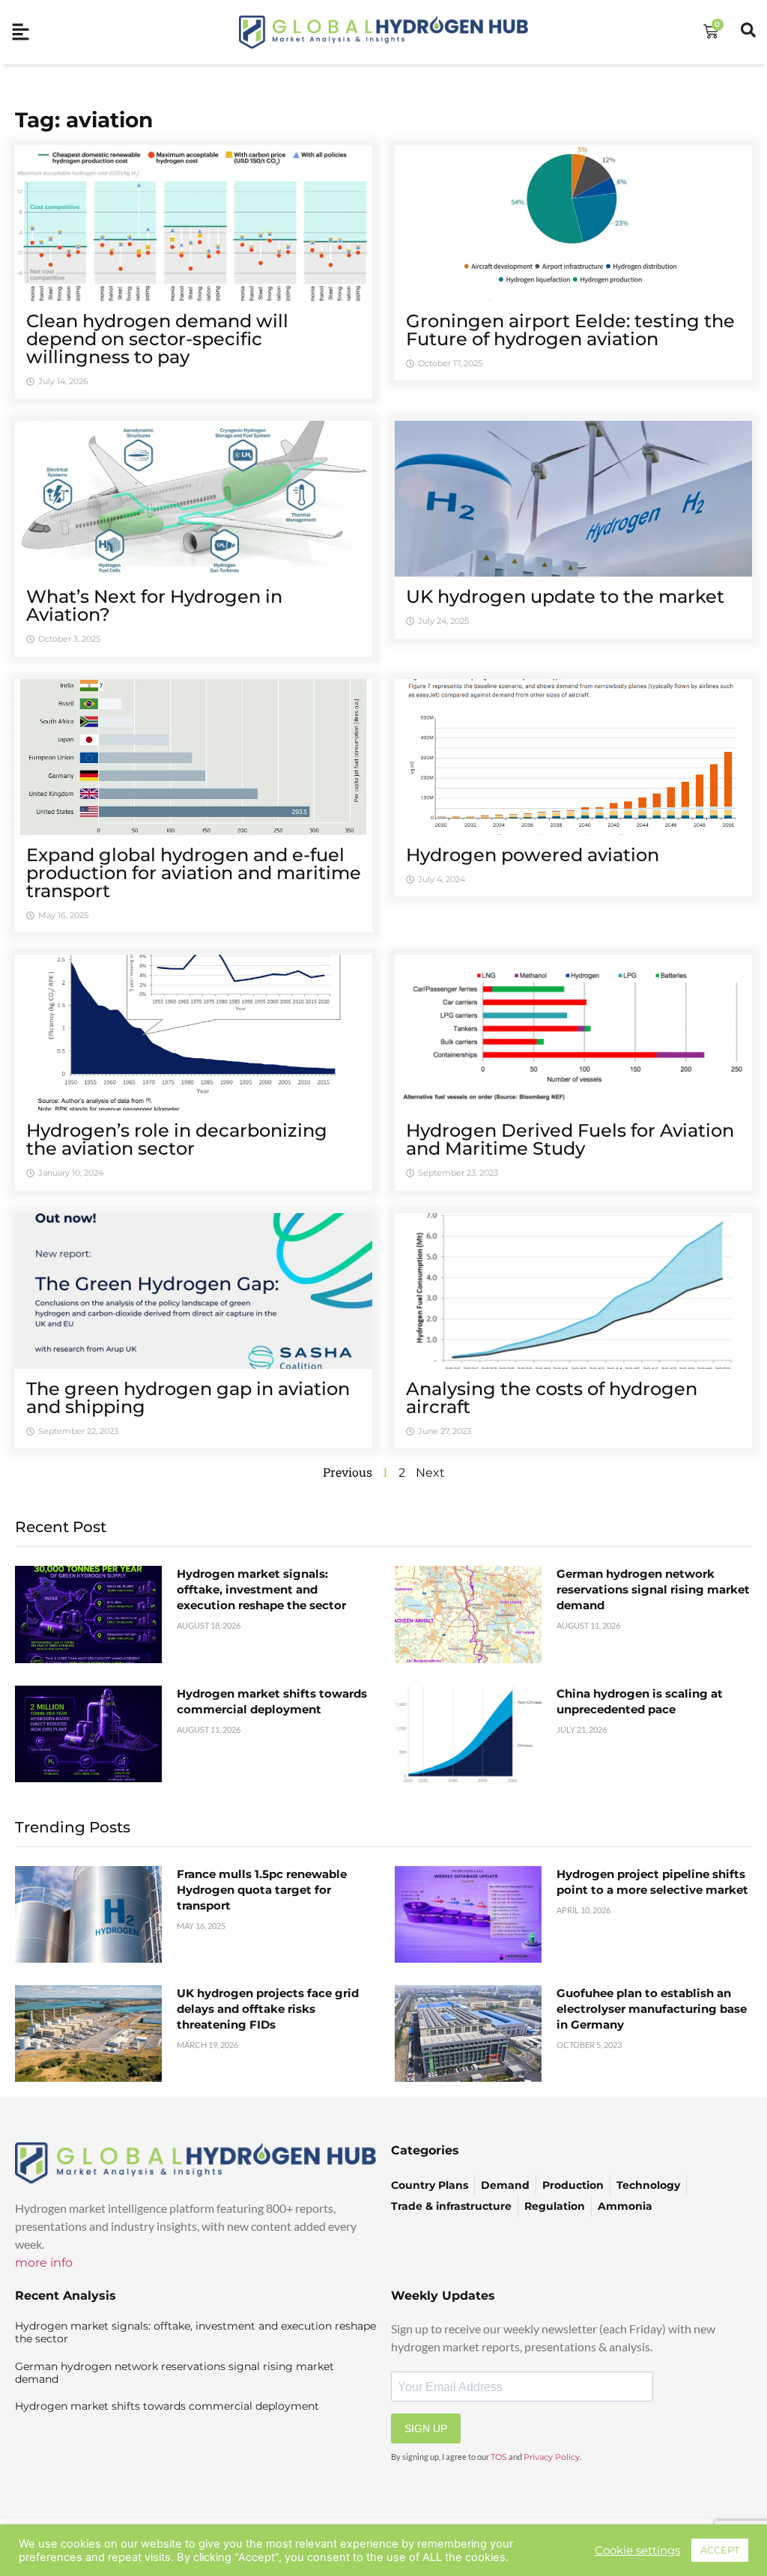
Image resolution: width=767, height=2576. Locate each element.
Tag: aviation (84, 120)
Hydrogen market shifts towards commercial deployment (167, 2406)
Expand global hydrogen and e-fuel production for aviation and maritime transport (194, 873)
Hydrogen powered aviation (533, 855)
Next (430, 1473)
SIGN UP (426, 2428)
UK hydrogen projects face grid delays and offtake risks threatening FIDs (268, 2009)
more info (44, 2263)
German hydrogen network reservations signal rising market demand (653, 1589)
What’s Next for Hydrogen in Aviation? (154, 605)
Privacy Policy (552, 2457)
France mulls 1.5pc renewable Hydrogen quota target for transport (262, 1890)
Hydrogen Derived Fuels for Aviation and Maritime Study (570, 1139)
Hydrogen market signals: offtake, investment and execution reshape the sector (261, 1589)
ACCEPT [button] (720, 2550)
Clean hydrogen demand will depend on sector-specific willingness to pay (157, 339)
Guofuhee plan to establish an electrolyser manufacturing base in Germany (652, 2009)
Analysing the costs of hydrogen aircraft (552, 1398)
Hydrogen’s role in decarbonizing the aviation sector (177, 1139)
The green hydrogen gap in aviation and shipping (188, 1398)
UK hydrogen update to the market (565, 596)
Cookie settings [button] (637, 2551)
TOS (499, 2457)
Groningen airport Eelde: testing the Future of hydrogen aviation (570, 330)
